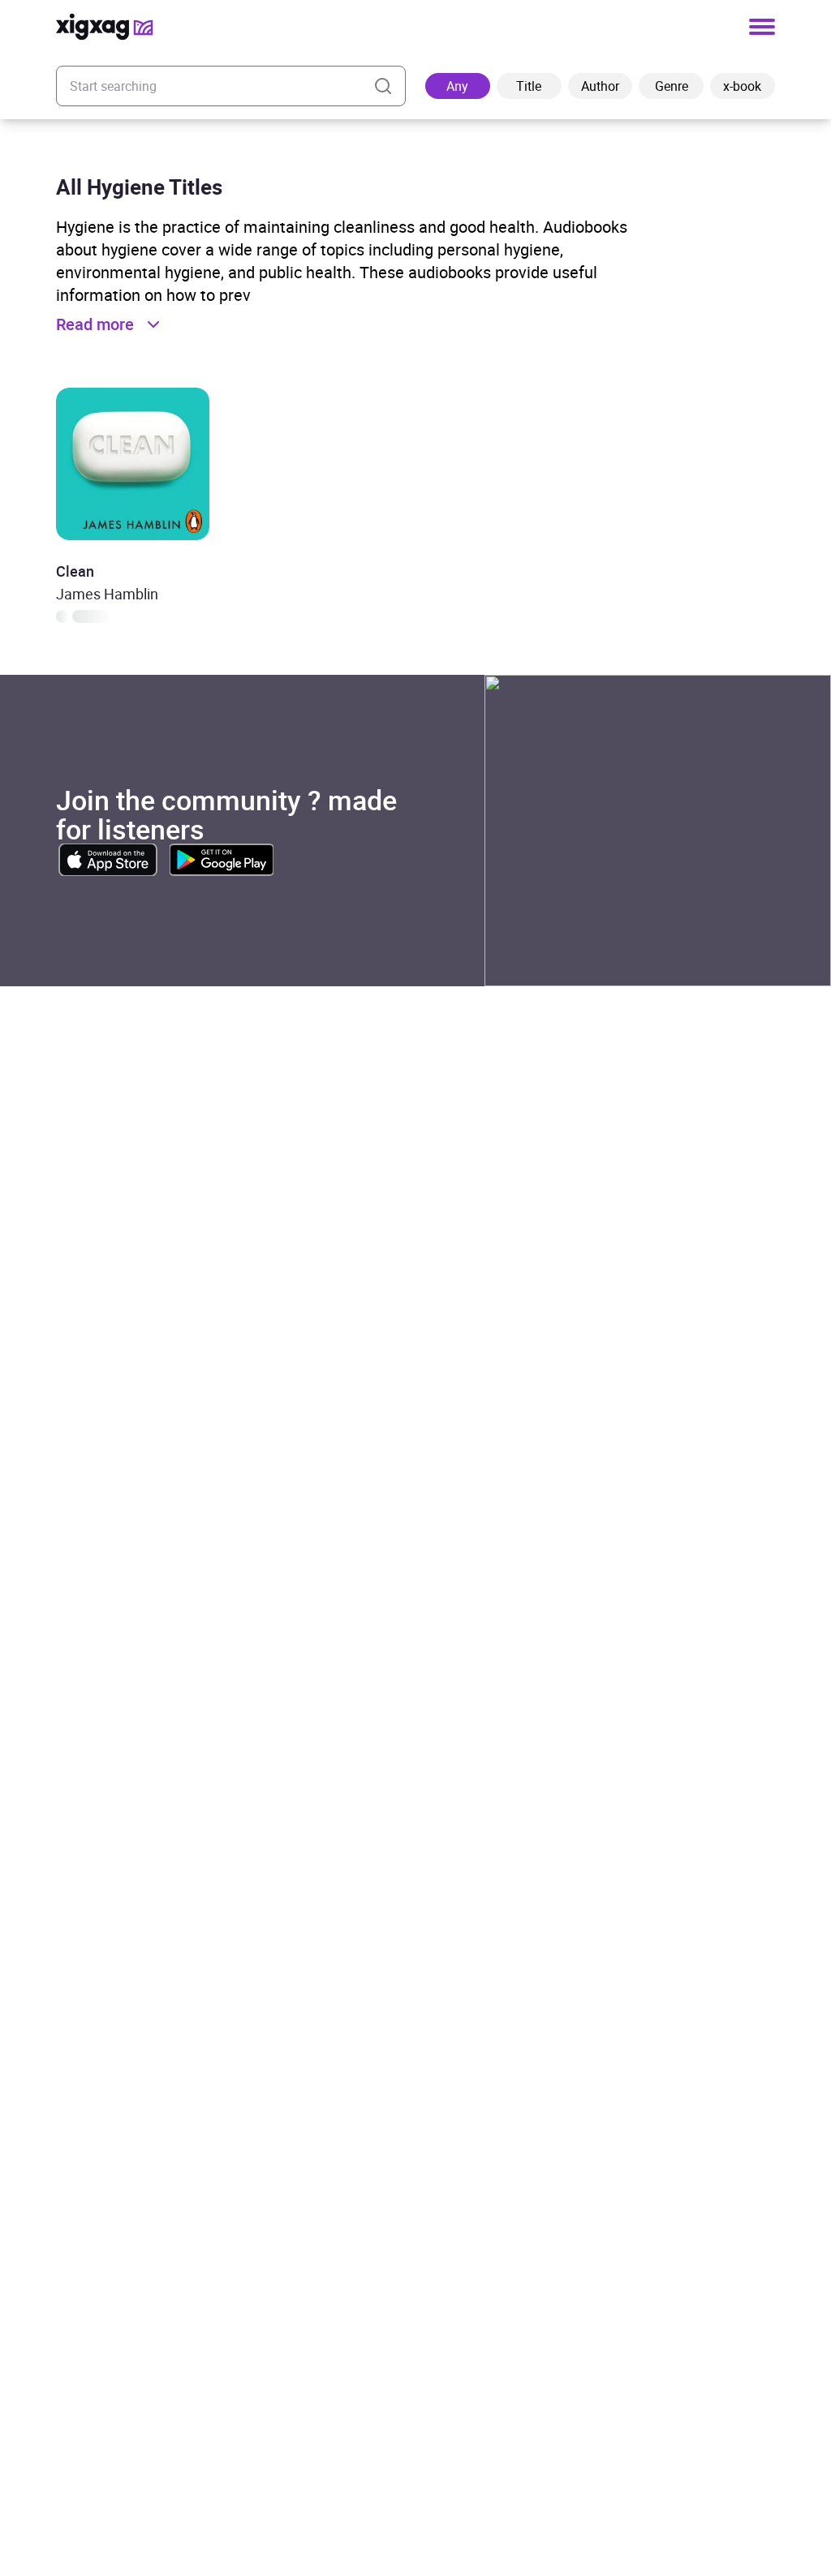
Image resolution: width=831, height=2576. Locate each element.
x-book (742, 86)
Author (600, 86)
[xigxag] (105, 27)
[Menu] (762, 27)
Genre (672, 86)
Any (457, 86)
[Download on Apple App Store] (108, 860)
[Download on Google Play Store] (222, 860)
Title (529, 86)
